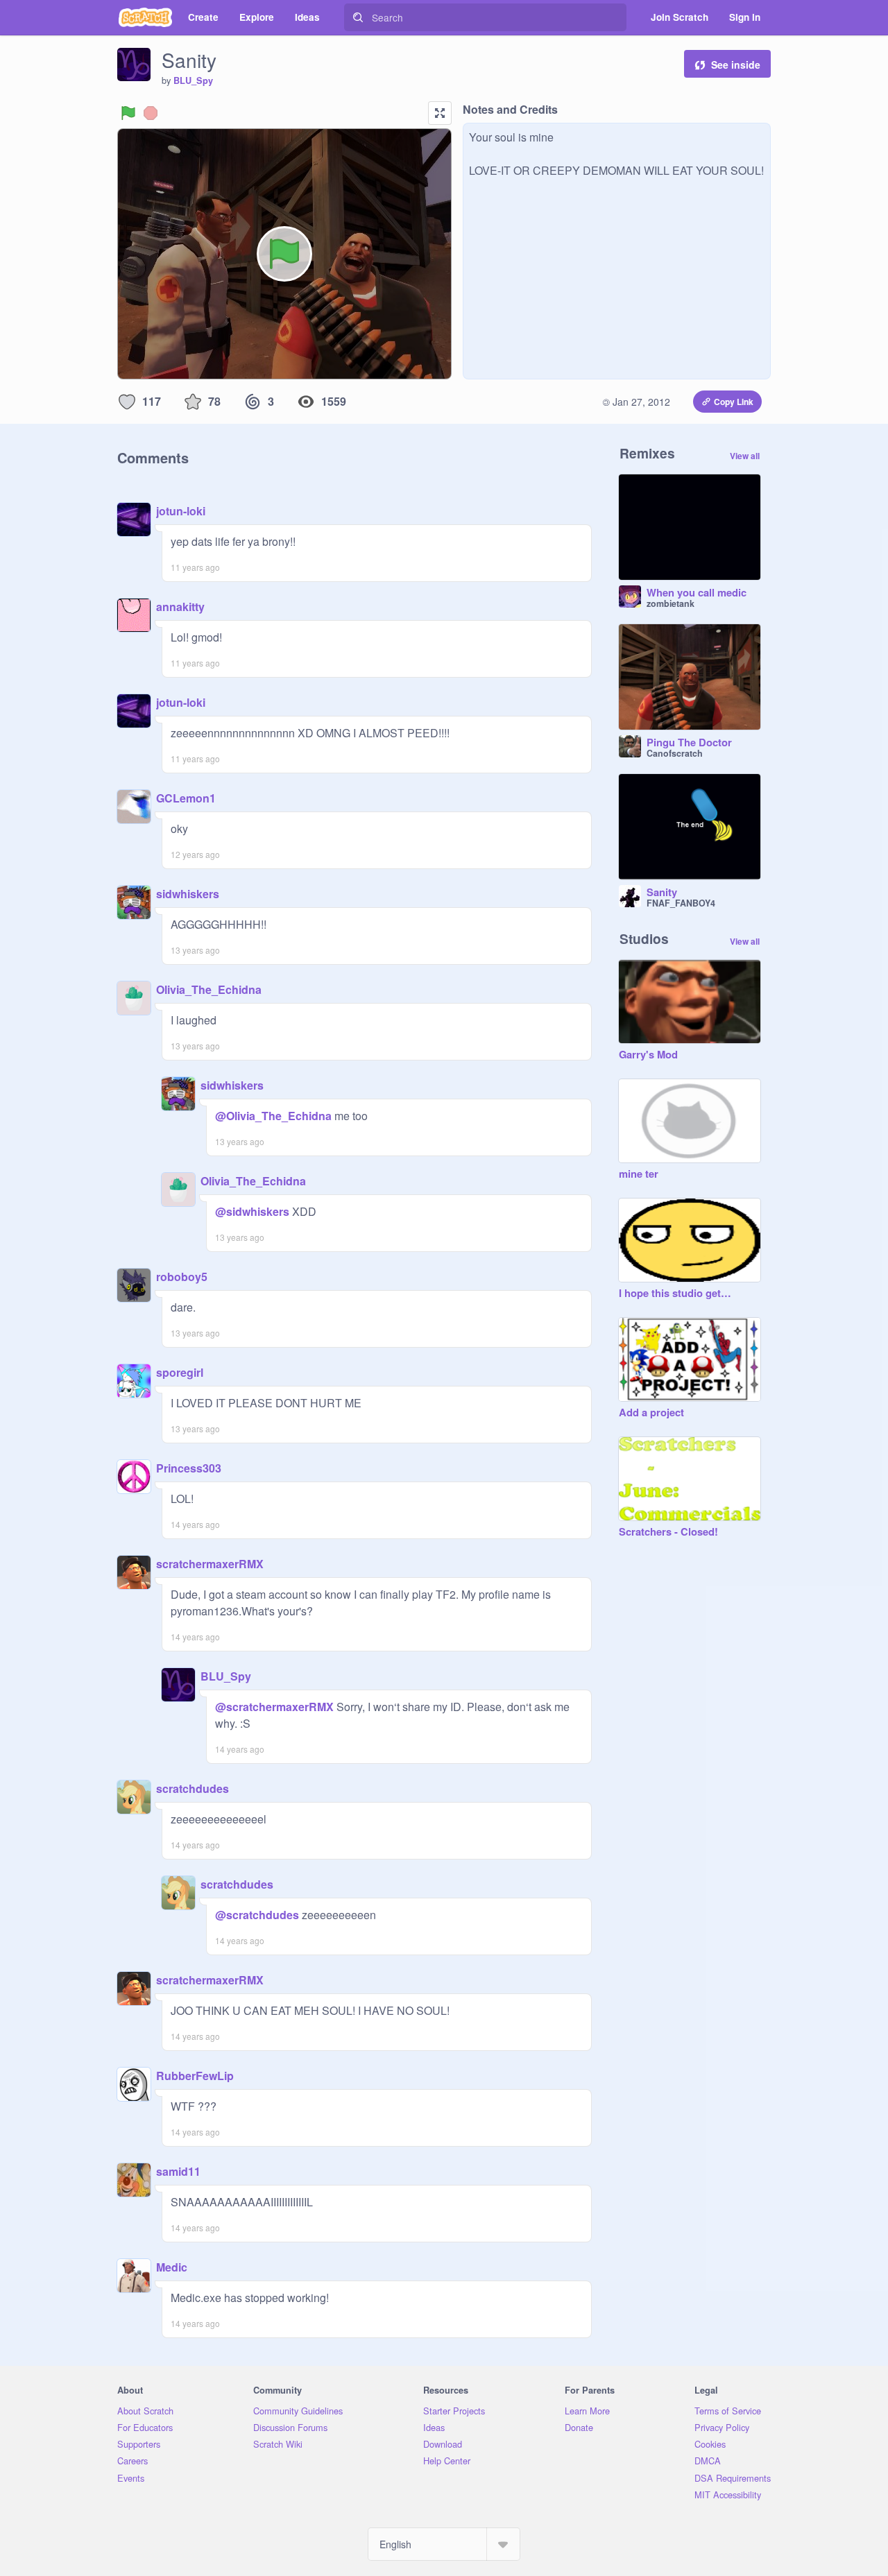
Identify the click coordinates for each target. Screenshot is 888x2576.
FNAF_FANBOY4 (681, 903)
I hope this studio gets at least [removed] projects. (676, 1294)
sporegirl (180, 1372)
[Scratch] (145, 17)
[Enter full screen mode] (440, 113)
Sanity (662, 893)
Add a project (651, 1413)
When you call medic (697, 593)
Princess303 (189, 1468)
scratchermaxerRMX (210, 1564)
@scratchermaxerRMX (274, 1707)
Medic (172, 2267)
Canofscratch (675, 753)
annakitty (180, 607)
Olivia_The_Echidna (209, 989)
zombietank (671, 603)
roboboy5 (182, 1277)
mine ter (639, 1174)
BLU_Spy (193, 80)
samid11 (178, 2171)
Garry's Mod (648, 1055)
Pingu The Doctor (689, 743)
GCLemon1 (186, 798)
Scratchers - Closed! (668, 1532)
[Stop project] (151, 113)
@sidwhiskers (252, 1211)
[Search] (358, 17)
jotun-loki (181, 511)
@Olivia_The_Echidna (273, 1116)
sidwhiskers (188, 894)
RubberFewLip (195, 2076)
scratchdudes (193, 1788)
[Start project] (128, 113)
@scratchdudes (257, 1915)
